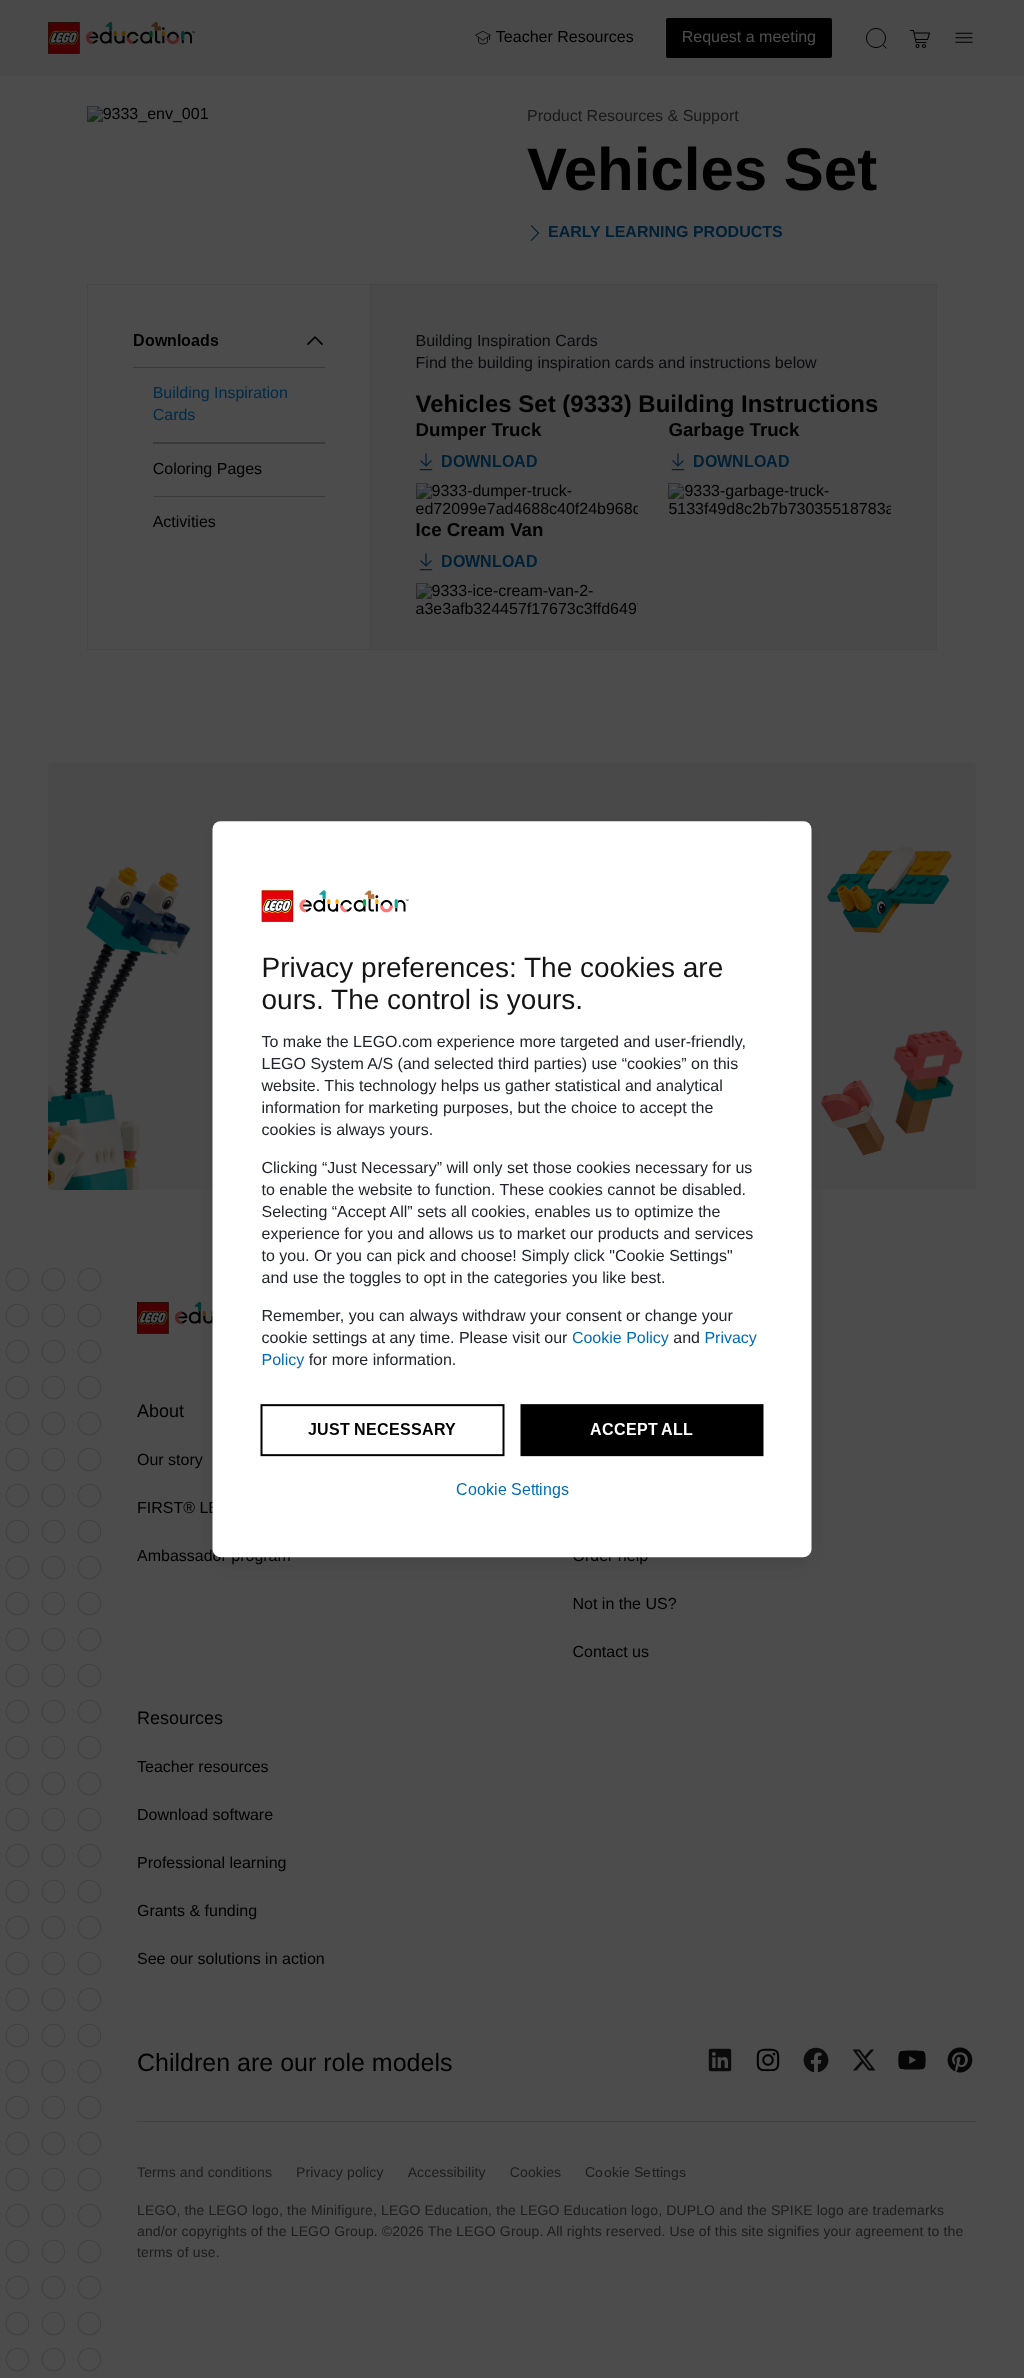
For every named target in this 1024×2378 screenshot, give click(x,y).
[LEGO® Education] (336, 906)
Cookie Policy (620, 1338)
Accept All (641, 1429)
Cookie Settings (512, 1489)
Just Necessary (382, 1429)
